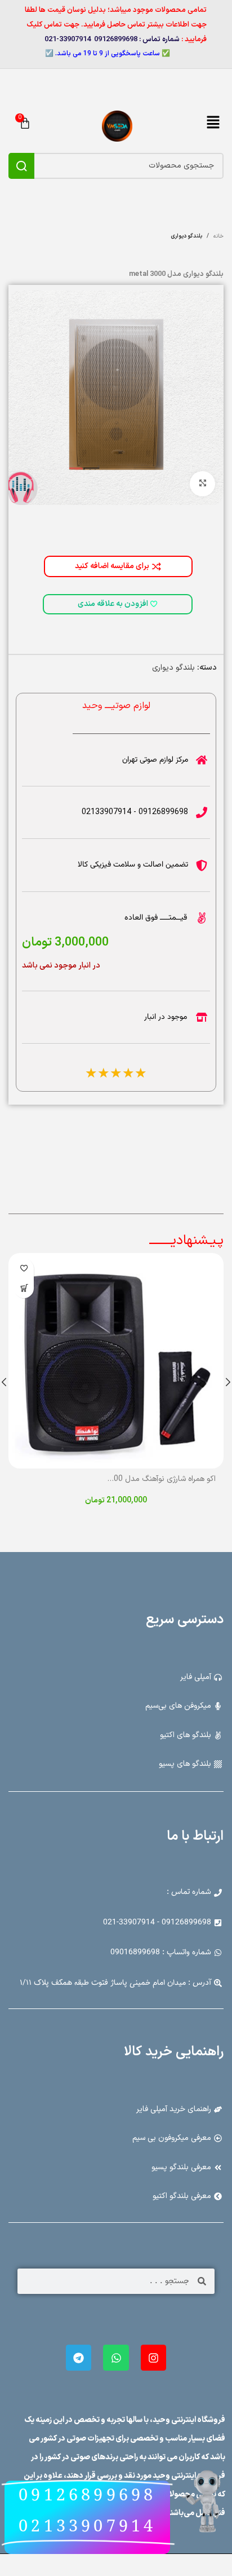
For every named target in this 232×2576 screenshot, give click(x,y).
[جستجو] (21, 166)
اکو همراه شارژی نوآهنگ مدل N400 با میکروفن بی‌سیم (131, 1479)
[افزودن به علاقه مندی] (24, 1269)
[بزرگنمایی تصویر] (202, 484)
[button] (213, 124)
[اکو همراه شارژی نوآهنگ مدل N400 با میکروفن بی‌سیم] (116, 1361)
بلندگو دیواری (173, 668)
